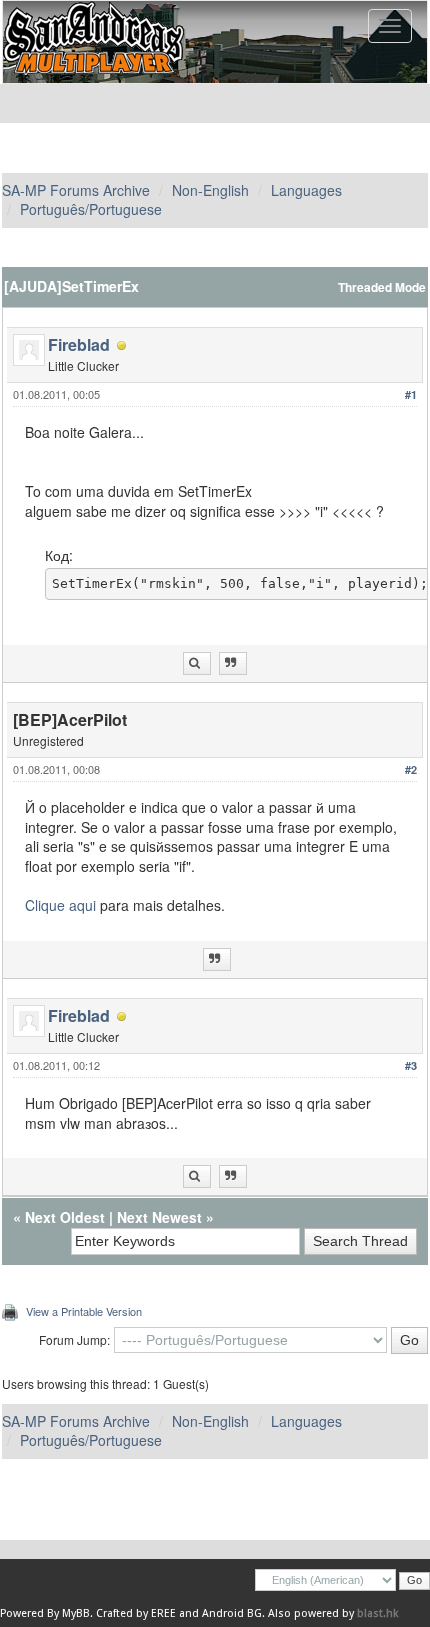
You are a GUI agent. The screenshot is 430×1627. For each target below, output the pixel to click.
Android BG (232, 1613)
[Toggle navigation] (390, 26)
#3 (411, 1065)
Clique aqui (60, 905)
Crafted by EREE (136, 1613)
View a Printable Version (84, 1311)
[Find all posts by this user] (197, 663)
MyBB (76, 1613)
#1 (411, 394)
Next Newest (159, 1217)
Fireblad (79, 344)
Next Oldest (65, 1217)
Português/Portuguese (91, 209)
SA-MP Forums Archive (76, 190)
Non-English (210, 190)
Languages (306, 190)
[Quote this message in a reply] (233, 663)
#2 (411, 769)
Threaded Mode (382, 287)
